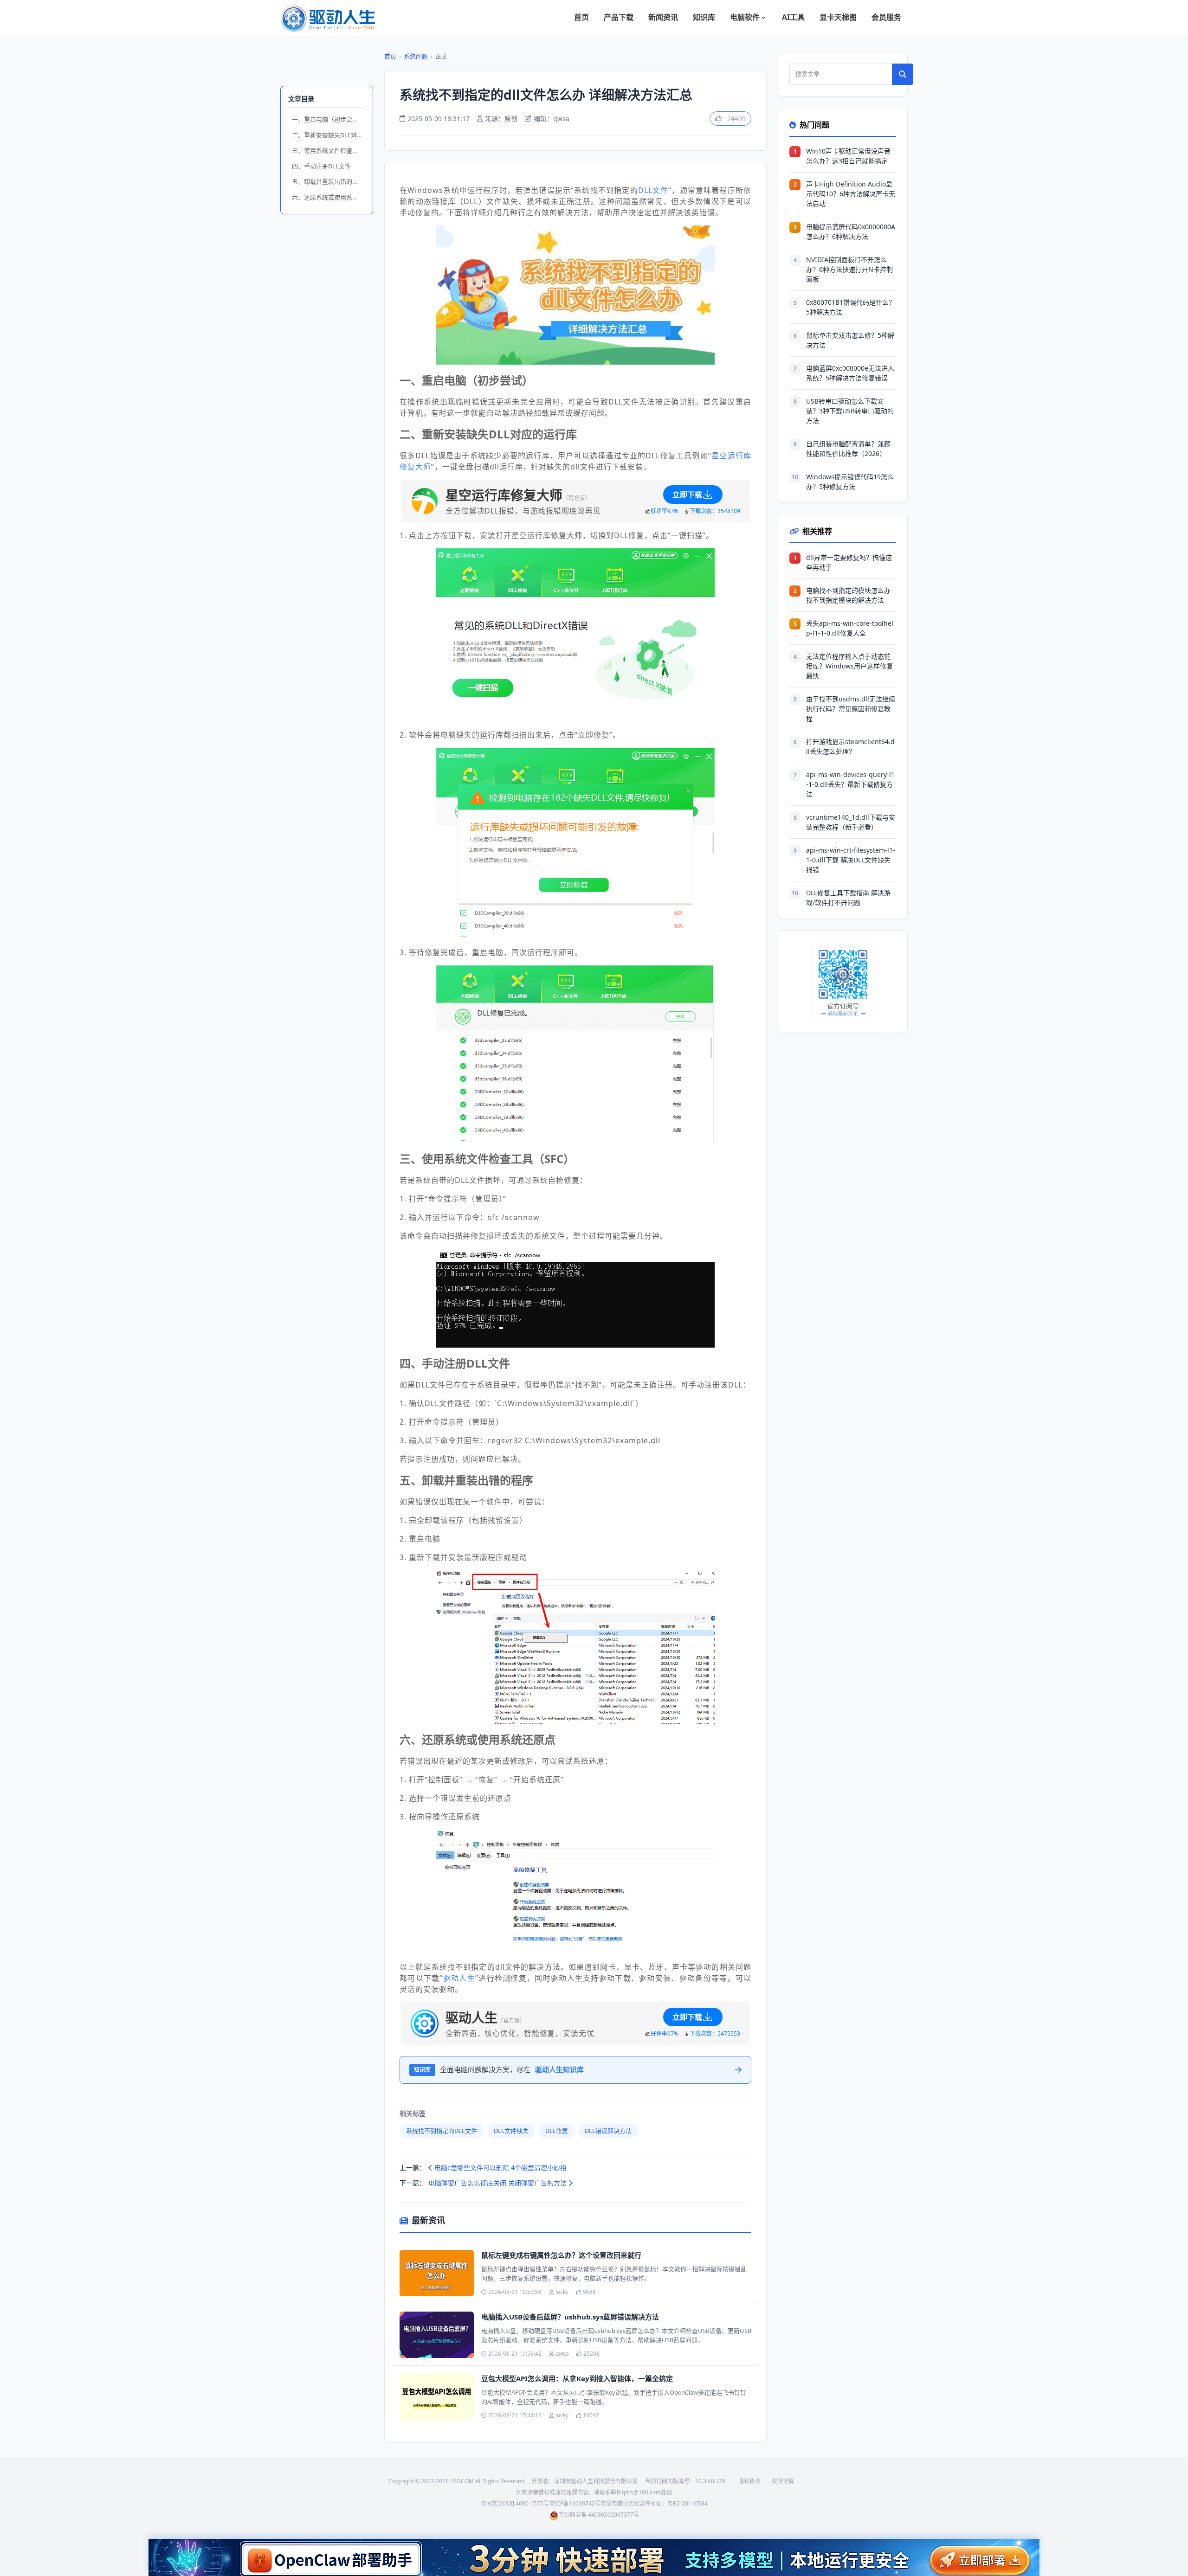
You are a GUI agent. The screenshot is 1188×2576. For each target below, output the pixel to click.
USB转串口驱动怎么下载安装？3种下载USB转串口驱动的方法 (850, 411)
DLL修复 (557, 2131)
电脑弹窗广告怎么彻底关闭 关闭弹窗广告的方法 (498, 2183)
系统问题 (416, 56)
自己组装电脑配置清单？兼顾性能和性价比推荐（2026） (848, 449)
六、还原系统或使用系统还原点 (329, 197)
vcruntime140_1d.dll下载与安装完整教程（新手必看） (851, 822)
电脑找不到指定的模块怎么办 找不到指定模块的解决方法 (848, 595)
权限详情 (783, 2481)
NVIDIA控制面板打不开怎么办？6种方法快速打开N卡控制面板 (849, 269)
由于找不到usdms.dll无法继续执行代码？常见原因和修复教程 (851, 709)
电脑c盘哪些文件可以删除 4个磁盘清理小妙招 (500, 2168)
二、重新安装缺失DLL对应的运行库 (329, 135)
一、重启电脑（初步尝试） (328, 119)
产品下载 (619, 17)
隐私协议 (749, 2481)
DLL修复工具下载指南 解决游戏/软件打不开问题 (848, 898)
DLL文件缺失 (511, 2131)
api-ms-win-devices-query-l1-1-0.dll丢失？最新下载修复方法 (850, 784)
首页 (581, 17)
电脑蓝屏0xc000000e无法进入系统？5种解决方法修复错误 (850, 373)
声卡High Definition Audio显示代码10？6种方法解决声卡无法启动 (851, 194)
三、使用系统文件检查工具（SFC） (329, 150)
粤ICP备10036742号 (575, 2503)
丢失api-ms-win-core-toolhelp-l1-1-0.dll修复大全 (850, 628)
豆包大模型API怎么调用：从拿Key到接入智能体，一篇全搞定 (577, 2378)
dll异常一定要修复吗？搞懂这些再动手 (849, 562)
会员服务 (886, 17)
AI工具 (793, 17)
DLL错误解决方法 (608, 2131)
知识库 (704, 17)
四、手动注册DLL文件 (321, 166)
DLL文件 (653, 190)
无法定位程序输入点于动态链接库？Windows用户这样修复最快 (849, 666)
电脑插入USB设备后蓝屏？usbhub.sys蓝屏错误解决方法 (570, 2317)
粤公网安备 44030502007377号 (599, 2515)
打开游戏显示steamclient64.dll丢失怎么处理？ (850, 746)
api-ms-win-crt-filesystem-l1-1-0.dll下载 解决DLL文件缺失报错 (851, 860)
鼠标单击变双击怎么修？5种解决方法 (850, 340)
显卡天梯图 (838, 17)
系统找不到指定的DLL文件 (442, 2131)
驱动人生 (459, 1978)
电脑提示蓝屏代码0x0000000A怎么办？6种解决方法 (851, 231)
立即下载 (687, 495)
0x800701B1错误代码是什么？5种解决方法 (851, 307)
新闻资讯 (663, 17)
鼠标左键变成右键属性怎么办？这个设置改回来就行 (561, 2255)
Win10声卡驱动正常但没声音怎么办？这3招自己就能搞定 (848, 156)
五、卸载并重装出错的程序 (328, 181)
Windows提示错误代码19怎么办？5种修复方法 (850, 482)
